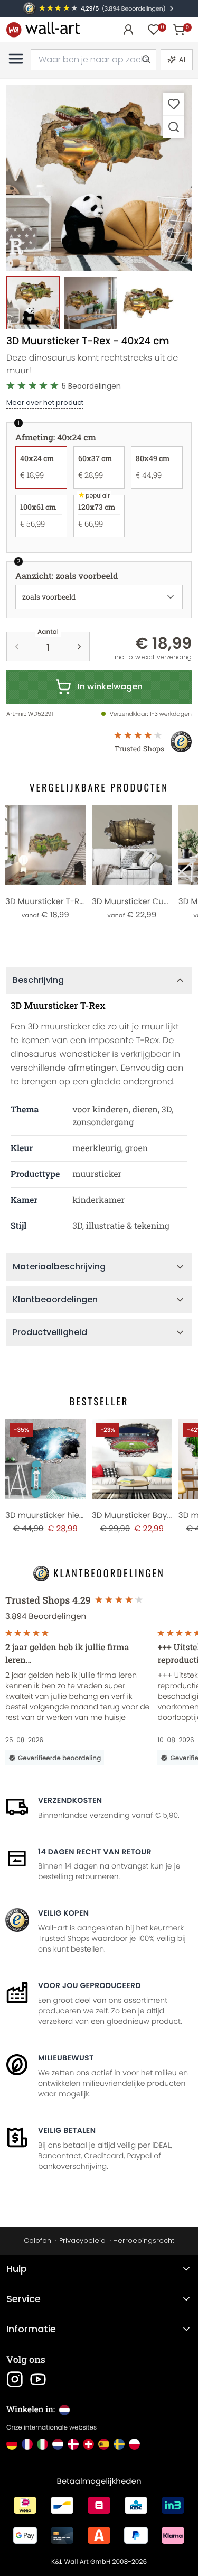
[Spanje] (104, 2444)
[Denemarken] (73, 2444)
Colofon (37, 2241)
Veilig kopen (63, 1913)
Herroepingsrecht (144, 2241)
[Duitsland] (12, 2444)
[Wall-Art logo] (43, 29)
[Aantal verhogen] (79, 647)
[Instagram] (15, 2379)
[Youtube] (38, 2379)
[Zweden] (119, 2444)
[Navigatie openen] (16, 59)
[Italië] (43, 2444)
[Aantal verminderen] (17, 647)
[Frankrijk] (27, 2444)
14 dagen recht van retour (95, 1852)
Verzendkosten (70, 1800)
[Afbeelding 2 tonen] (91, 303)
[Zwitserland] (88, 2444)
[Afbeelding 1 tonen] (33, 303)
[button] (99, 178)
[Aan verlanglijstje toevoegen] (174, 104)
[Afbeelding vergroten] (174, 127)
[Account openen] (128, 30)
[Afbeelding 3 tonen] (148, 303)
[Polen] (134, 2444)
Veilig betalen (67, 2130)
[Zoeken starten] (146, 60)
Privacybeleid (82, 2241)
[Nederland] (58, 2444)
